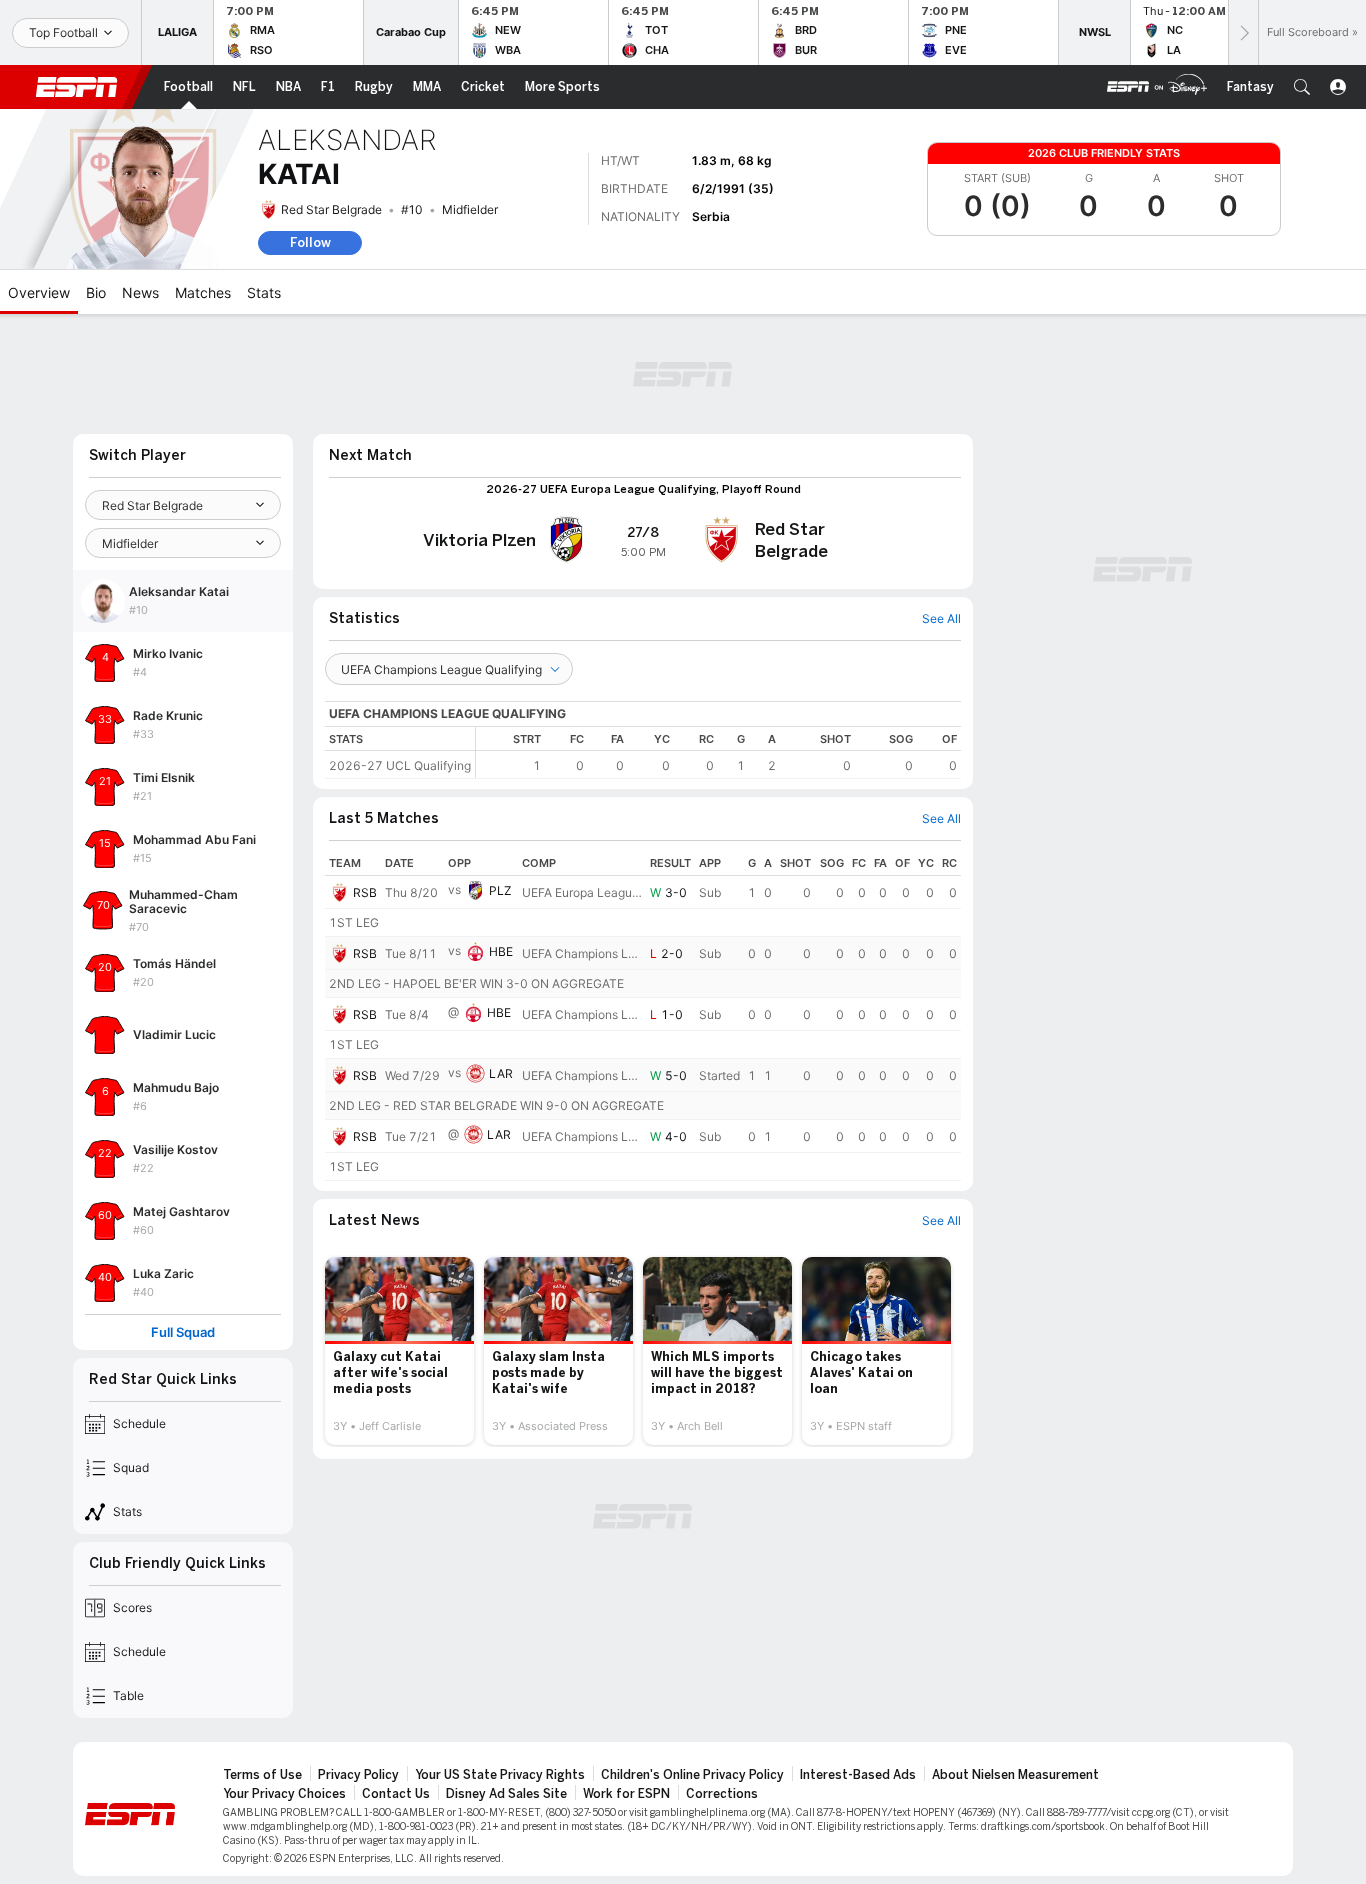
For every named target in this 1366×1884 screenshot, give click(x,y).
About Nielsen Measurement (1015, 1775)
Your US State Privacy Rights (500, 1775)
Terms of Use (262, 1775)
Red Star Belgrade (331, 209)
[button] (1302, 87)
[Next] (1243, 32)
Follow (310, 242)
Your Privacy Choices (284, 1794)
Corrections (722, 1794)
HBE (501, 951)
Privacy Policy (358, 1775)
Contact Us (396, 1794)
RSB (365, 892)
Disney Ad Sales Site (506, 1794)
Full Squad (183, 1332)
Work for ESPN (626, 1794)
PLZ (500, 890)
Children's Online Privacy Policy (692, 1775)
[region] (718, 752)
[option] (399, 1351)
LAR (501, 1073)
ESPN (77, 87)
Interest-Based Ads (858, 1775)
